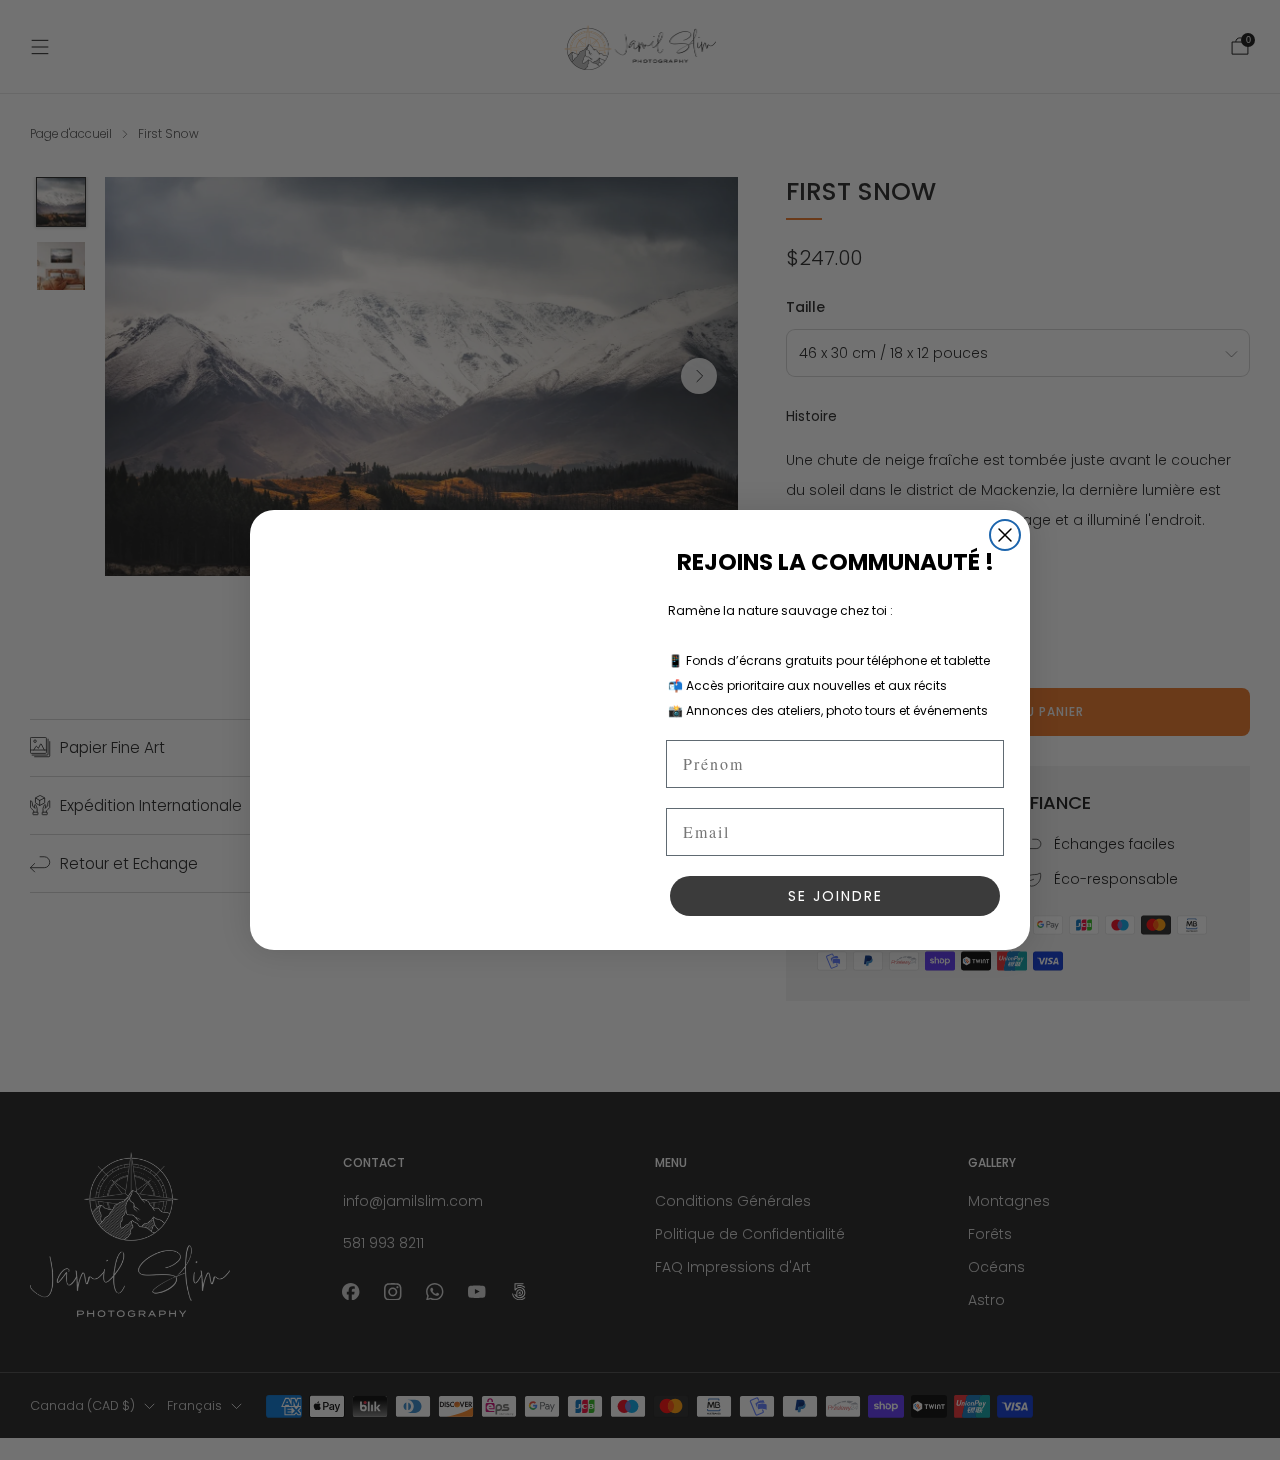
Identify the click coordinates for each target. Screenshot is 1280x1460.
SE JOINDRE (835, 896)
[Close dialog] (1005, 535)
